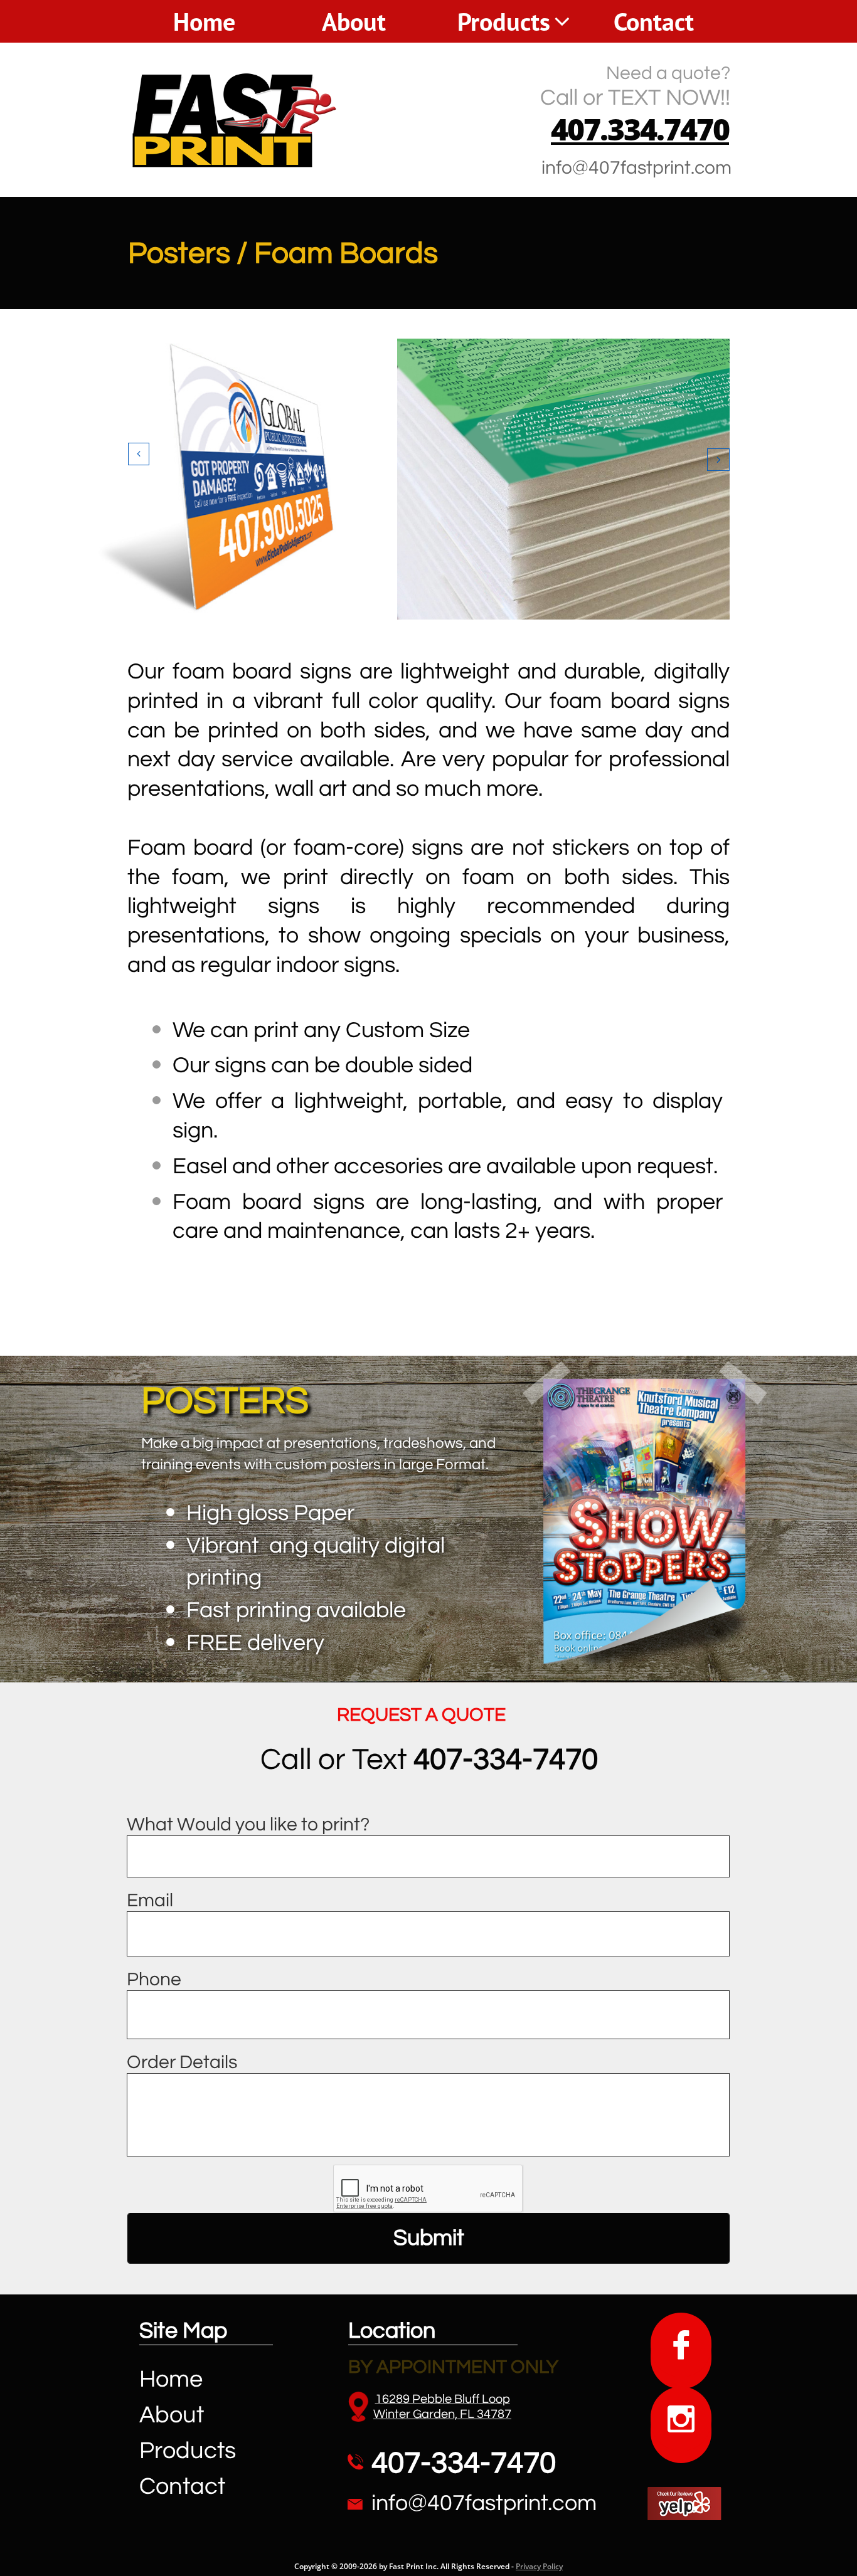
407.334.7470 (640, 129)
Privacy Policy (539, 2566)
